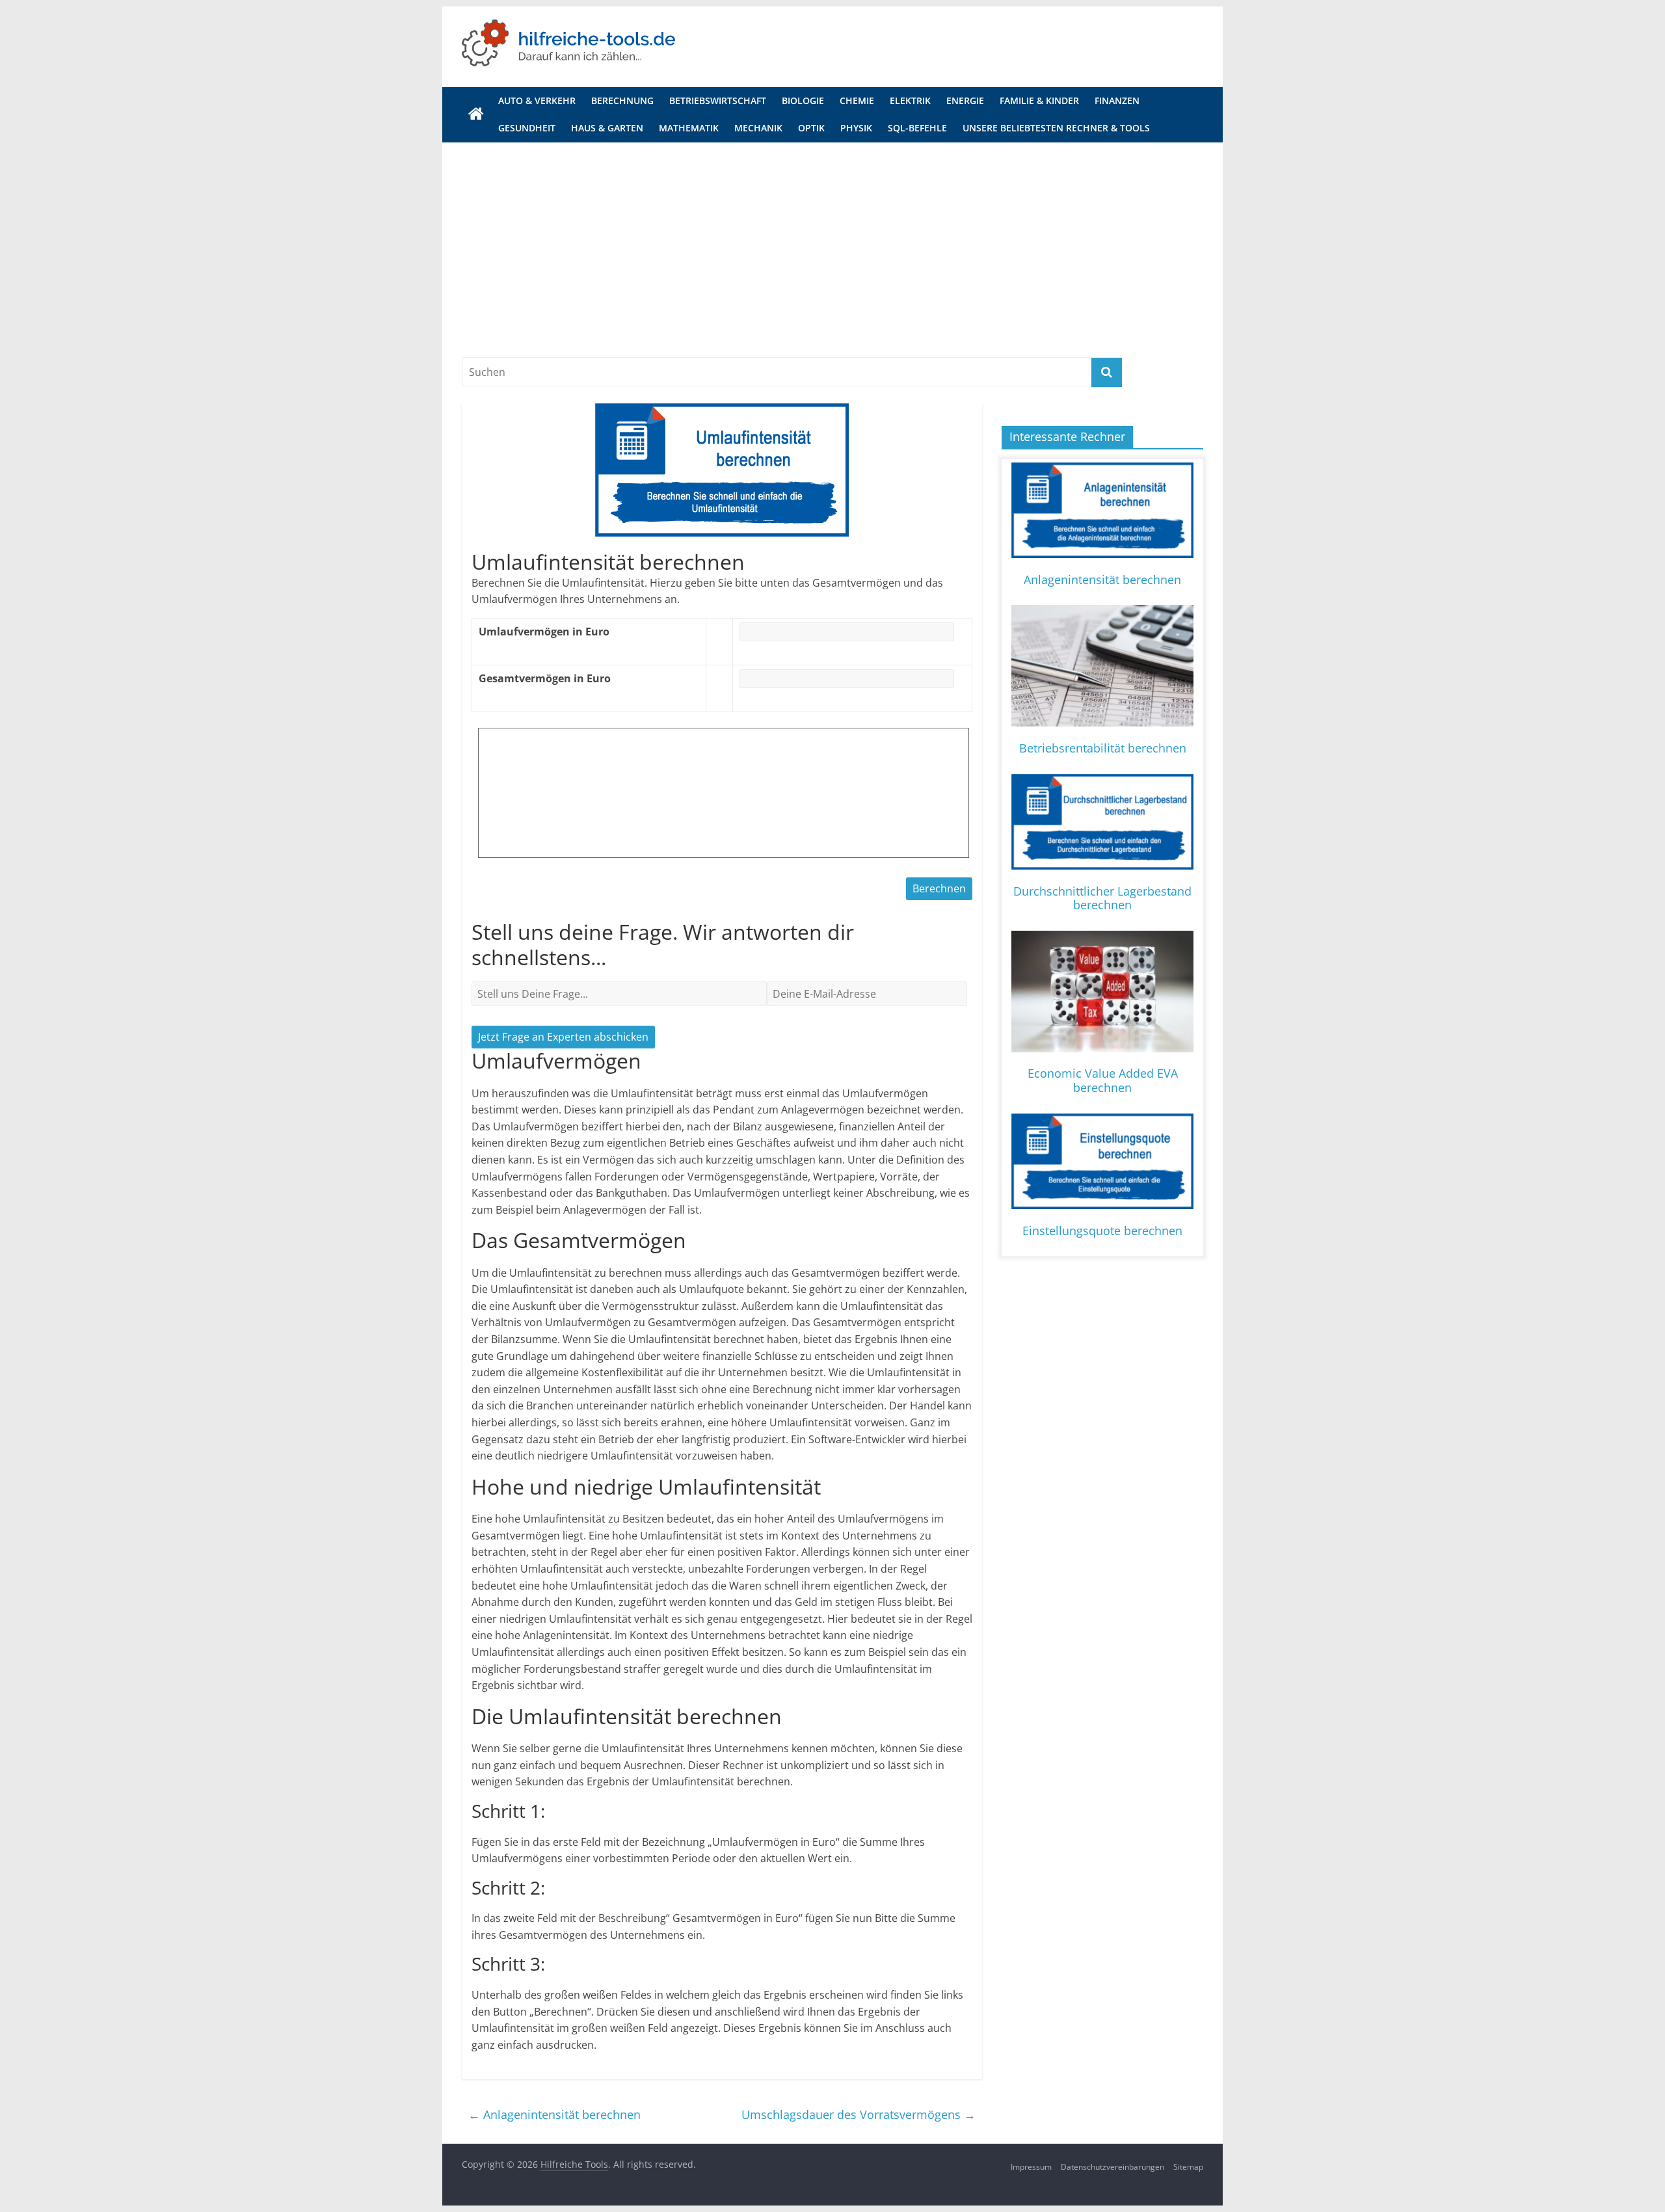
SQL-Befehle (917, 128)
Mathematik (689, 128)
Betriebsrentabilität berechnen (1103, 748)
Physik (856, 128)
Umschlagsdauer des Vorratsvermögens (859, 2114)
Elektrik (910, 100)
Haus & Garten (607, 128)
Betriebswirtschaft (718, 100)
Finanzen (1117, 100)
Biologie (803, 100)
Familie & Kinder (1039, 100)
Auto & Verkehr (537, 100)
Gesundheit (527, 128)
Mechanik (758, 128)
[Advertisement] (832, 260)
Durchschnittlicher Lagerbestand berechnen (1102, 898)
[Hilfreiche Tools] (476, 114)
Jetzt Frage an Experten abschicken (563, 1037)
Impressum (1031, 2167)
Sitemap (1188, 2167)
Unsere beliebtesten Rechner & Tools (1056, 128)
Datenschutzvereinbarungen (1112, 2167)
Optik (811, 128)
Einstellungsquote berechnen (1102, 1231)
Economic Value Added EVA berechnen (1103, 1080)
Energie (965, 100)
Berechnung (622, 100)
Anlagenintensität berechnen (554, 2114)
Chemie (857, 100)
